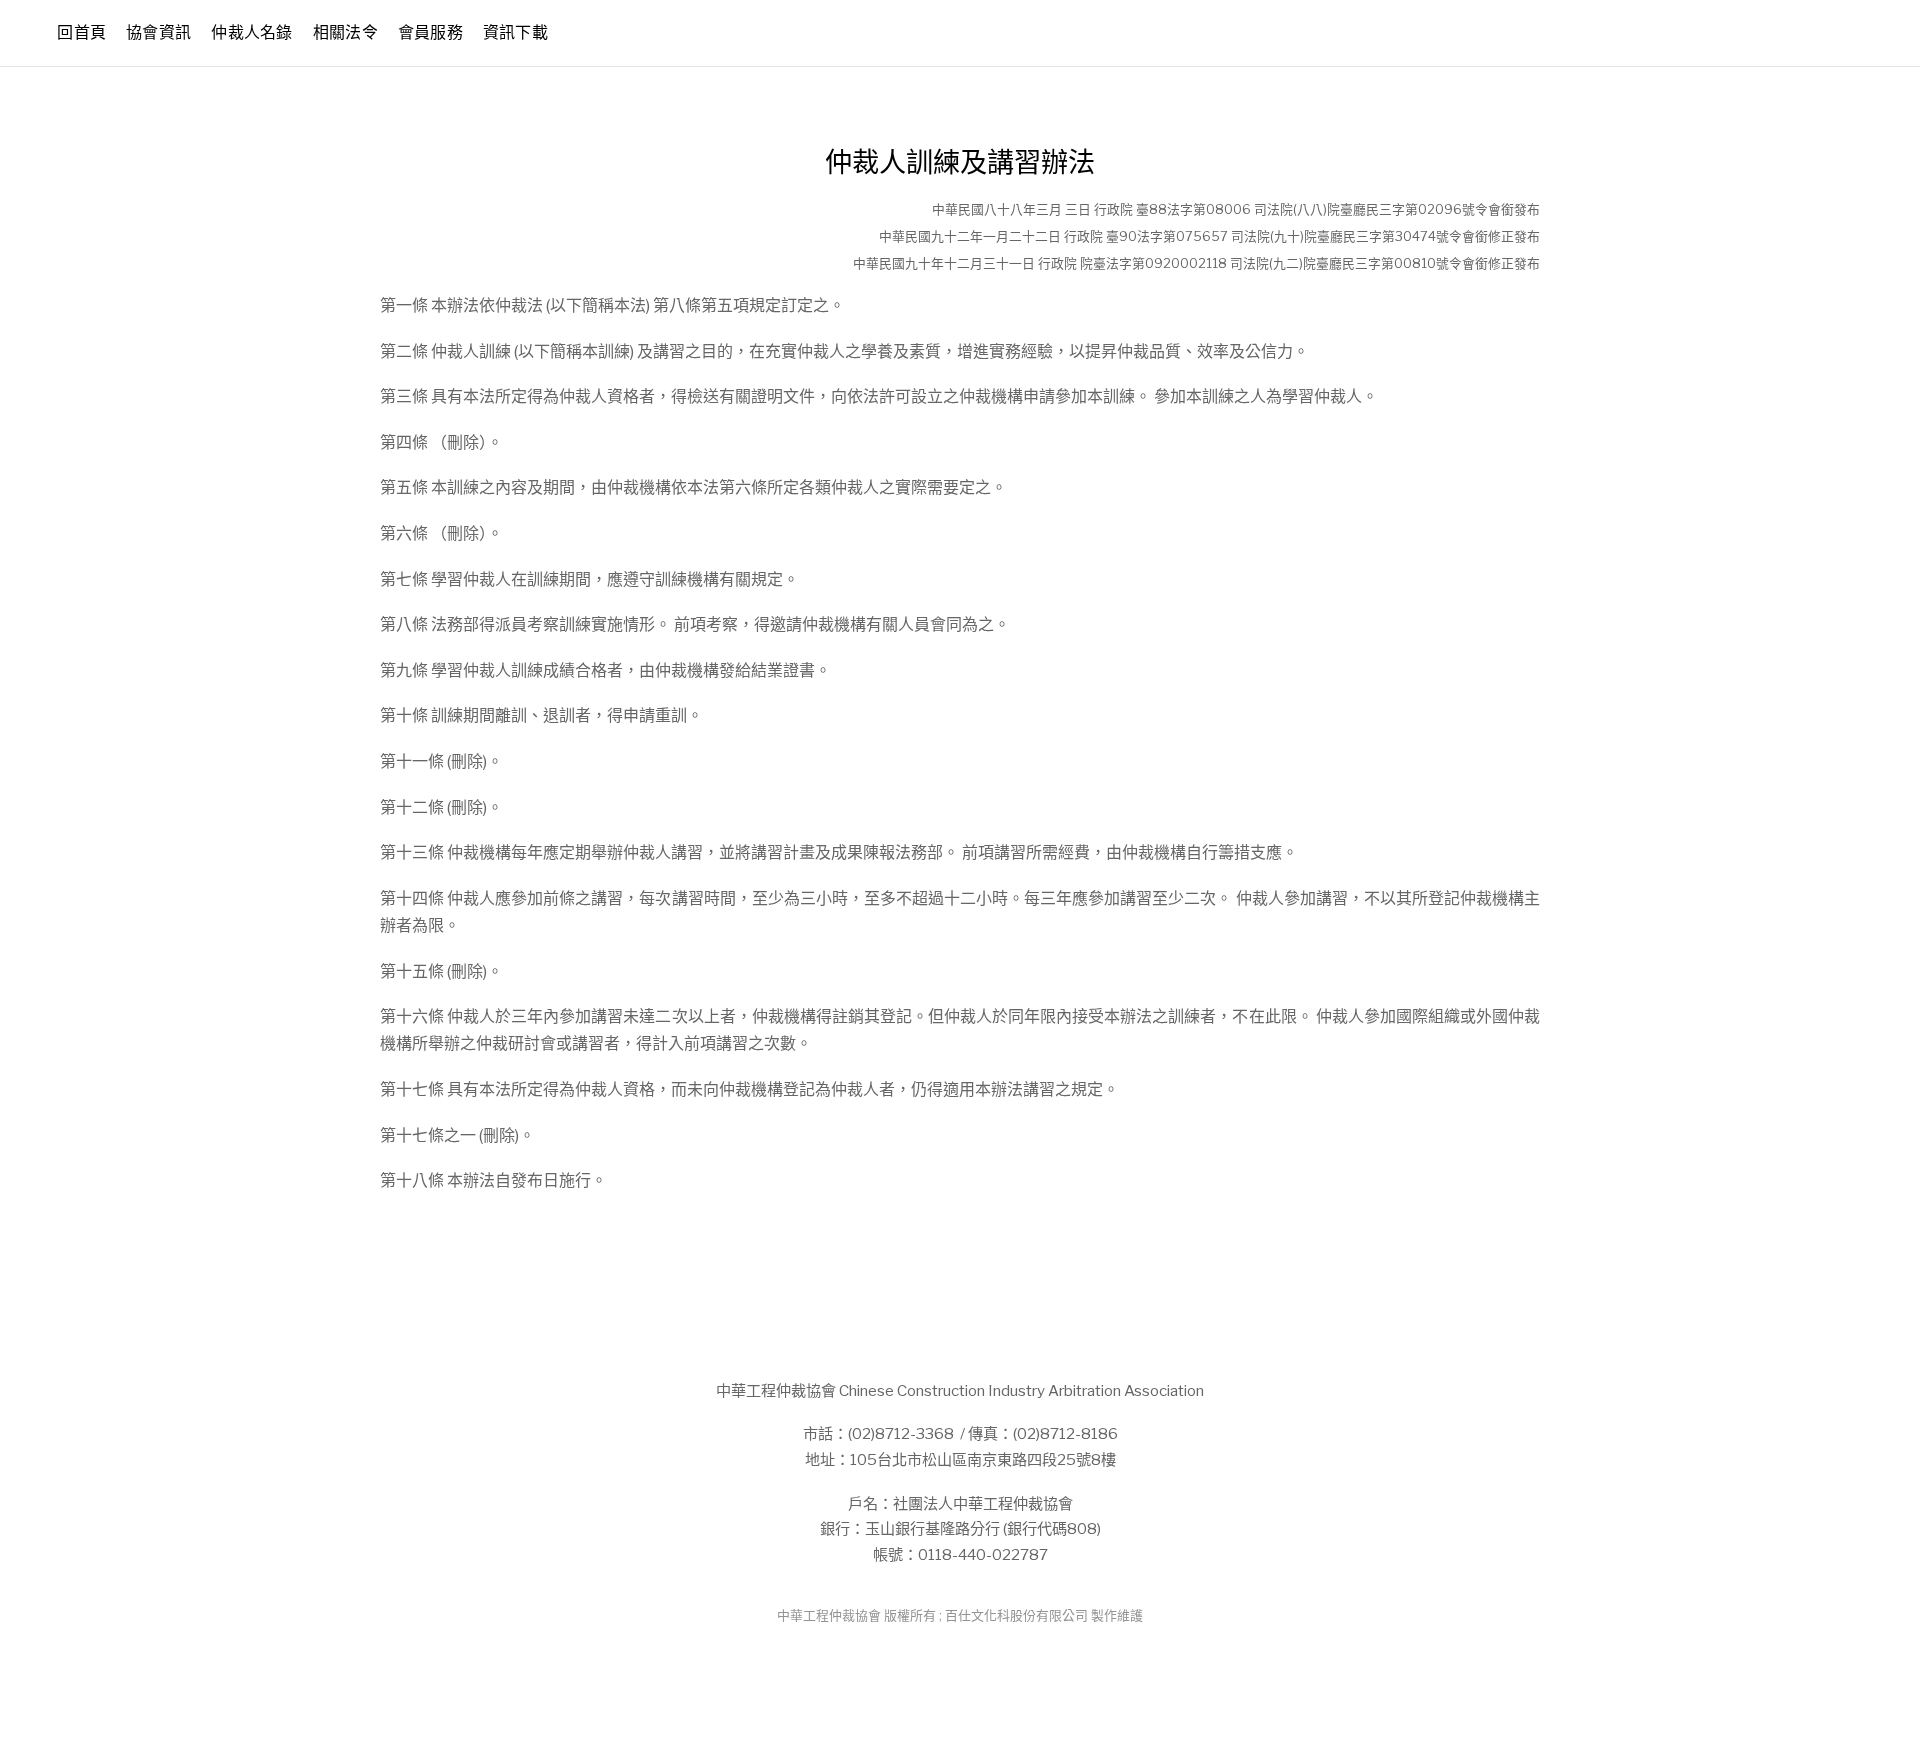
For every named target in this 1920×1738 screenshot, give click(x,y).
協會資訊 (158, 32)
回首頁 (81, 32)
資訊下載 (515, 32)
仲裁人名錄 (252, 32)
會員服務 (430, 32)
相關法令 (345, 32)
